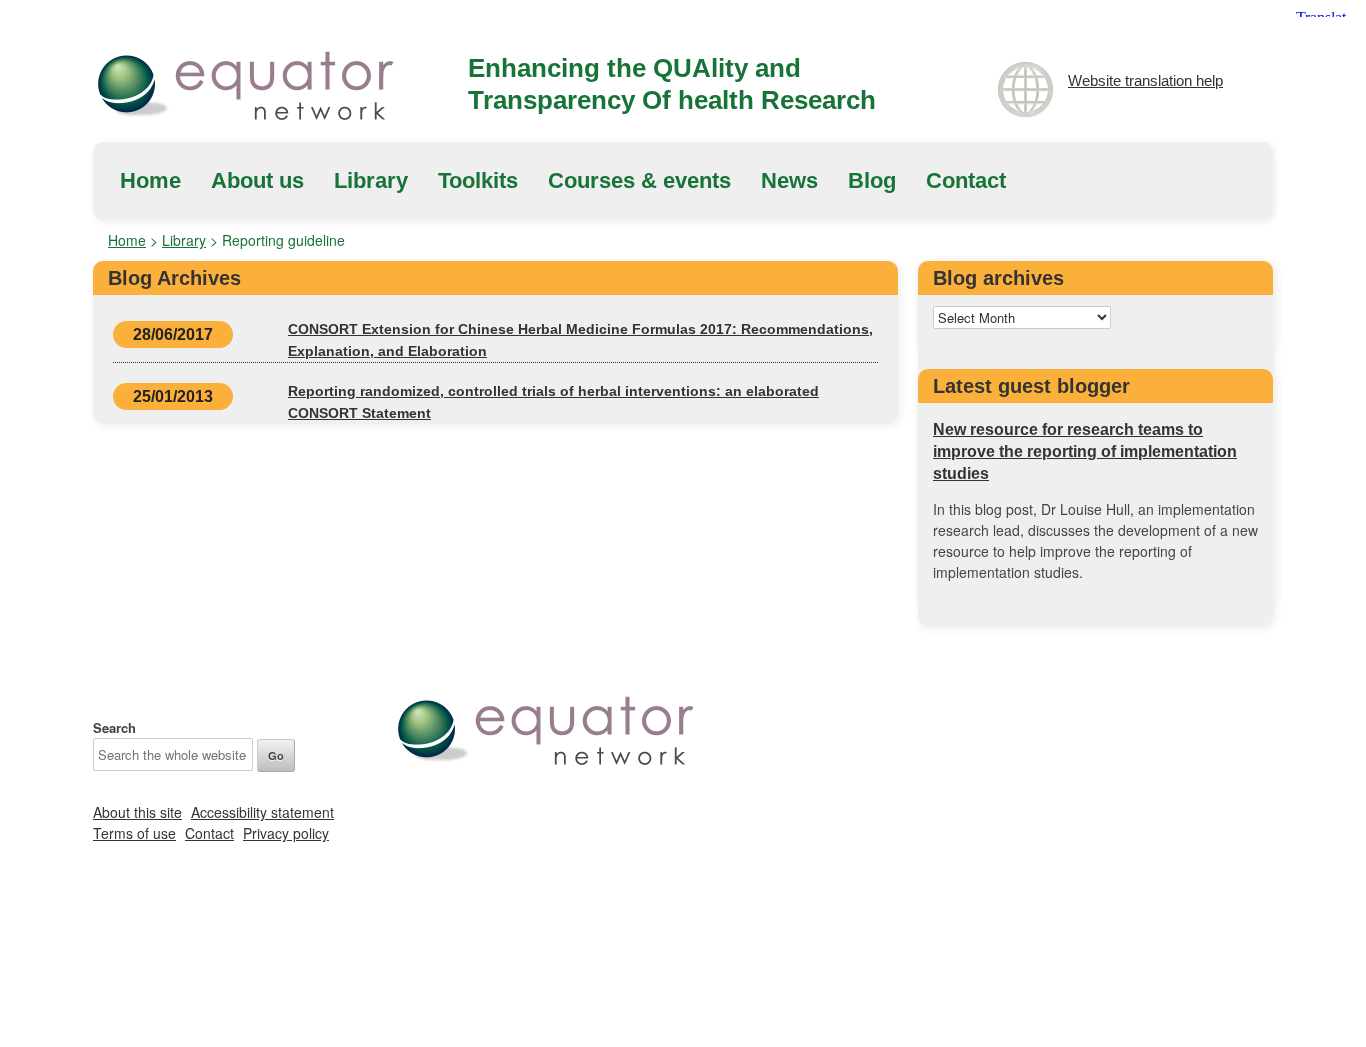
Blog (872, 180)
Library (371, 180)
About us (257, 180)
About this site (137, 812)
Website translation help (1145, 80)
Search (114, 727)
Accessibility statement (262, 812)
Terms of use (134, 833)
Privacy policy (286, 833)
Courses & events (639, 180)
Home (150, 180)
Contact (966, 180)
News (789, 180)
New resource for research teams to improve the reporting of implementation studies (1085, 451)
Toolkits (478, 180)
